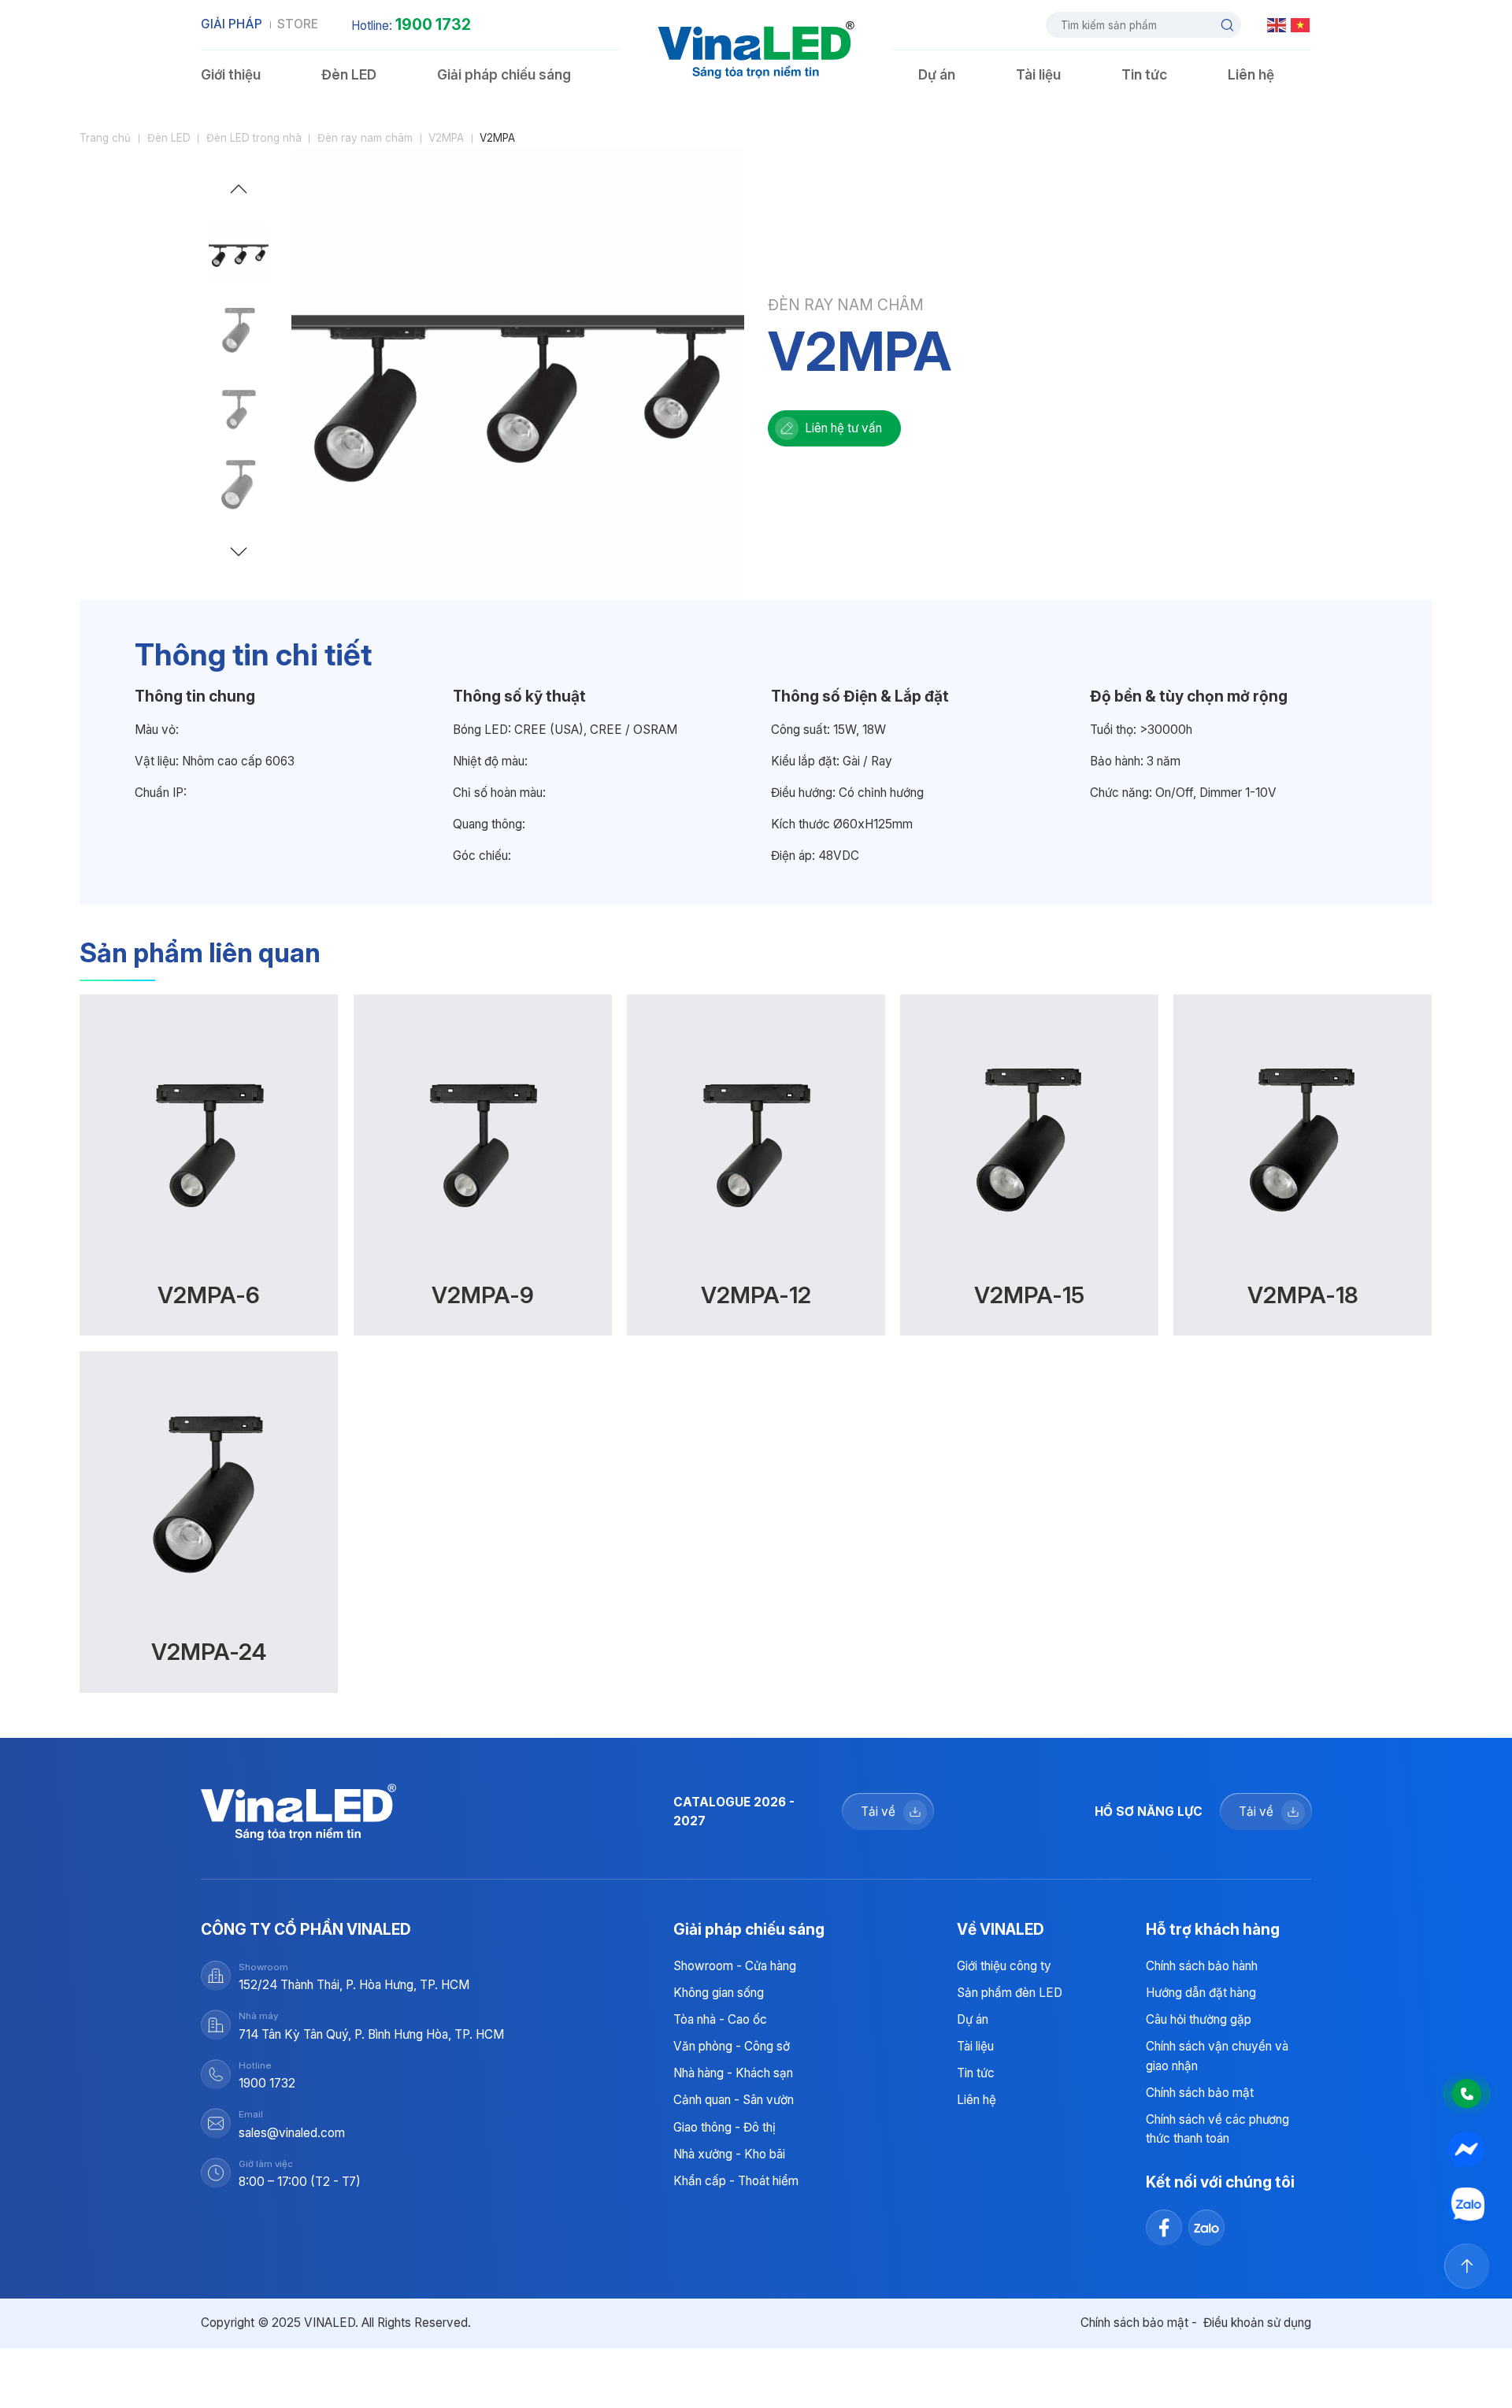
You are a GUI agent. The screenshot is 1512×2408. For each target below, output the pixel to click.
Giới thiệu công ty (1004, 1966)
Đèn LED (349, 74)
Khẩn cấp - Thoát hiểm (736, 2181)
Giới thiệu (231, 74)
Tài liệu (1038, 74)
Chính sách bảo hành (1202, 1966)
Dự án (937, 74)
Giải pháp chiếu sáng (504, 74)
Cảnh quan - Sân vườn (734, 2100)
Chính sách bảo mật (1200, 2093)
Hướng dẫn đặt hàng (1201, 1993)
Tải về (878, 1812)
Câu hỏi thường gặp (1199, 2019)
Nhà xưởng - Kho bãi (729, 2154)
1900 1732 (433, 24)
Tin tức (1144, 74)
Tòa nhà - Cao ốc (720, 2019)
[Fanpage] (1467, 2150)
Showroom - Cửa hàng (735, 1966)
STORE (298, 24)
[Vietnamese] (1301, 24)
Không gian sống (719, 1993)
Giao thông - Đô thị (724, 2127)
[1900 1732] (1467, 2094)
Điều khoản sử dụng (1257, 2323)
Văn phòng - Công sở (732, 2046)
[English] (1277, 24)
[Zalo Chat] (1467, 2206)
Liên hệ (1251, 74)
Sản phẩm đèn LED (1010, 1993)
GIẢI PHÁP (232, 24)
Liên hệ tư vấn (843, 428)
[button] (239, 193)
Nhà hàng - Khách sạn (733, 2073)
